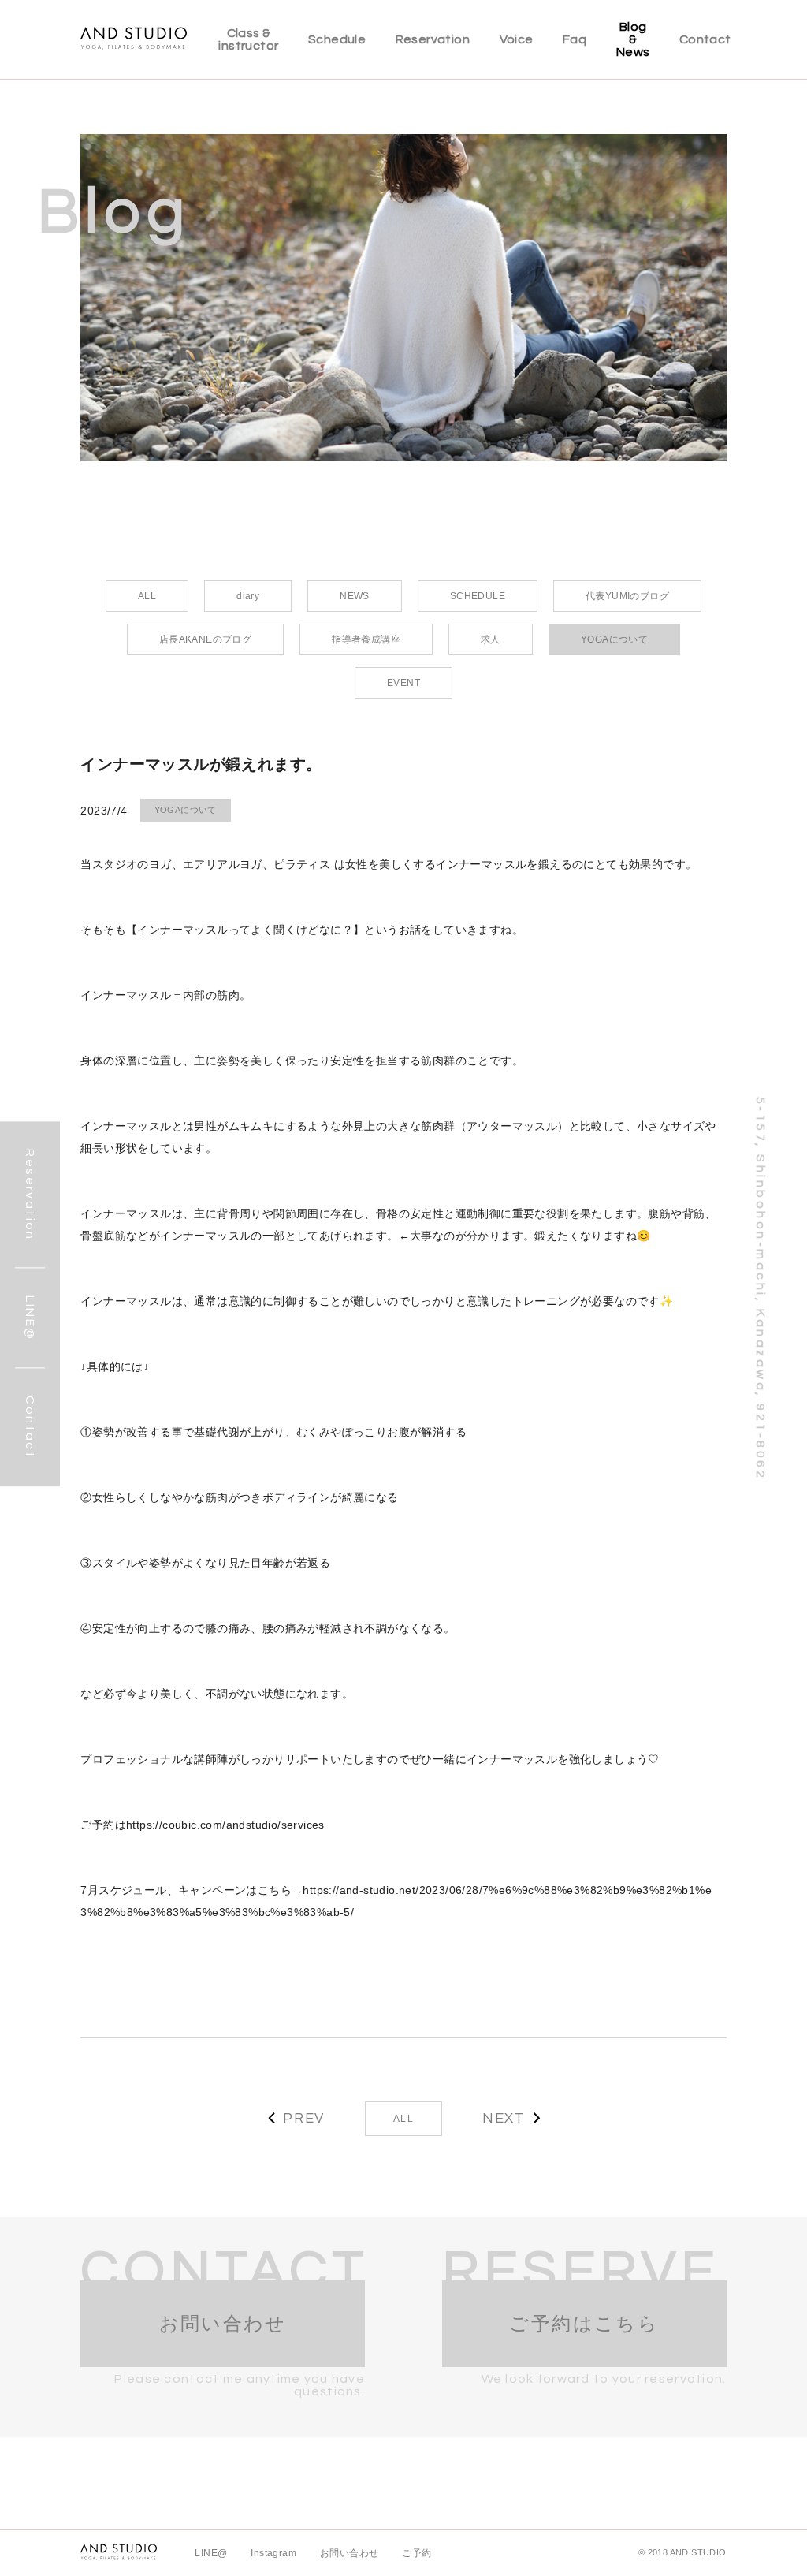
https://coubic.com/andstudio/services (225, 1825)
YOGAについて (186, 810)
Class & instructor (248, 39)
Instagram (273, 2553)
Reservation (433, 39)
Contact (705, 39)
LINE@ (211, 2553)
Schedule (337, 39)
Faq (575, 39)
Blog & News (633, 39)
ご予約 (417, 2553)
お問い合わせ (349, 2553)
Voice (517, 39)
